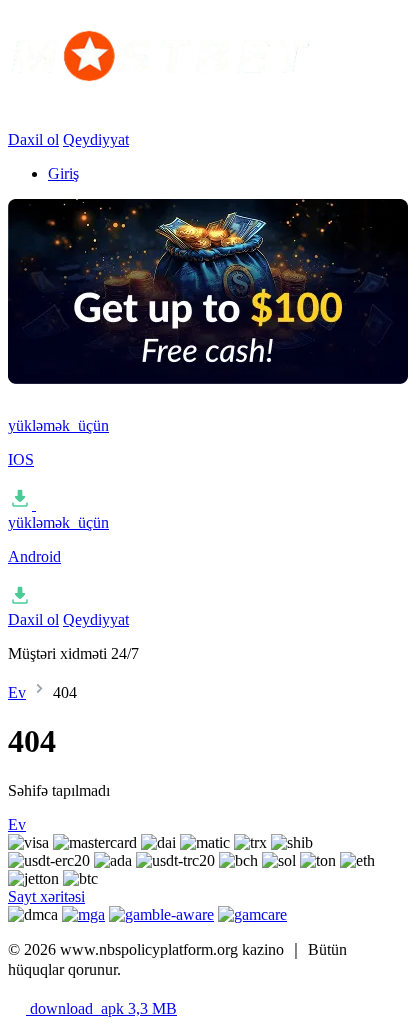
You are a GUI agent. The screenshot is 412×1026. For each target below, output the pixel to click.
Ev (17, 692)
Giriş (63, 173)
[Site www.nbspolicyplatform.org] (208, 100)
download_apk (101, 1008)
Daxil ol (33, 139)
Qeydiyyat (96, 139)
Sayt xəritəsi (46, 896)
